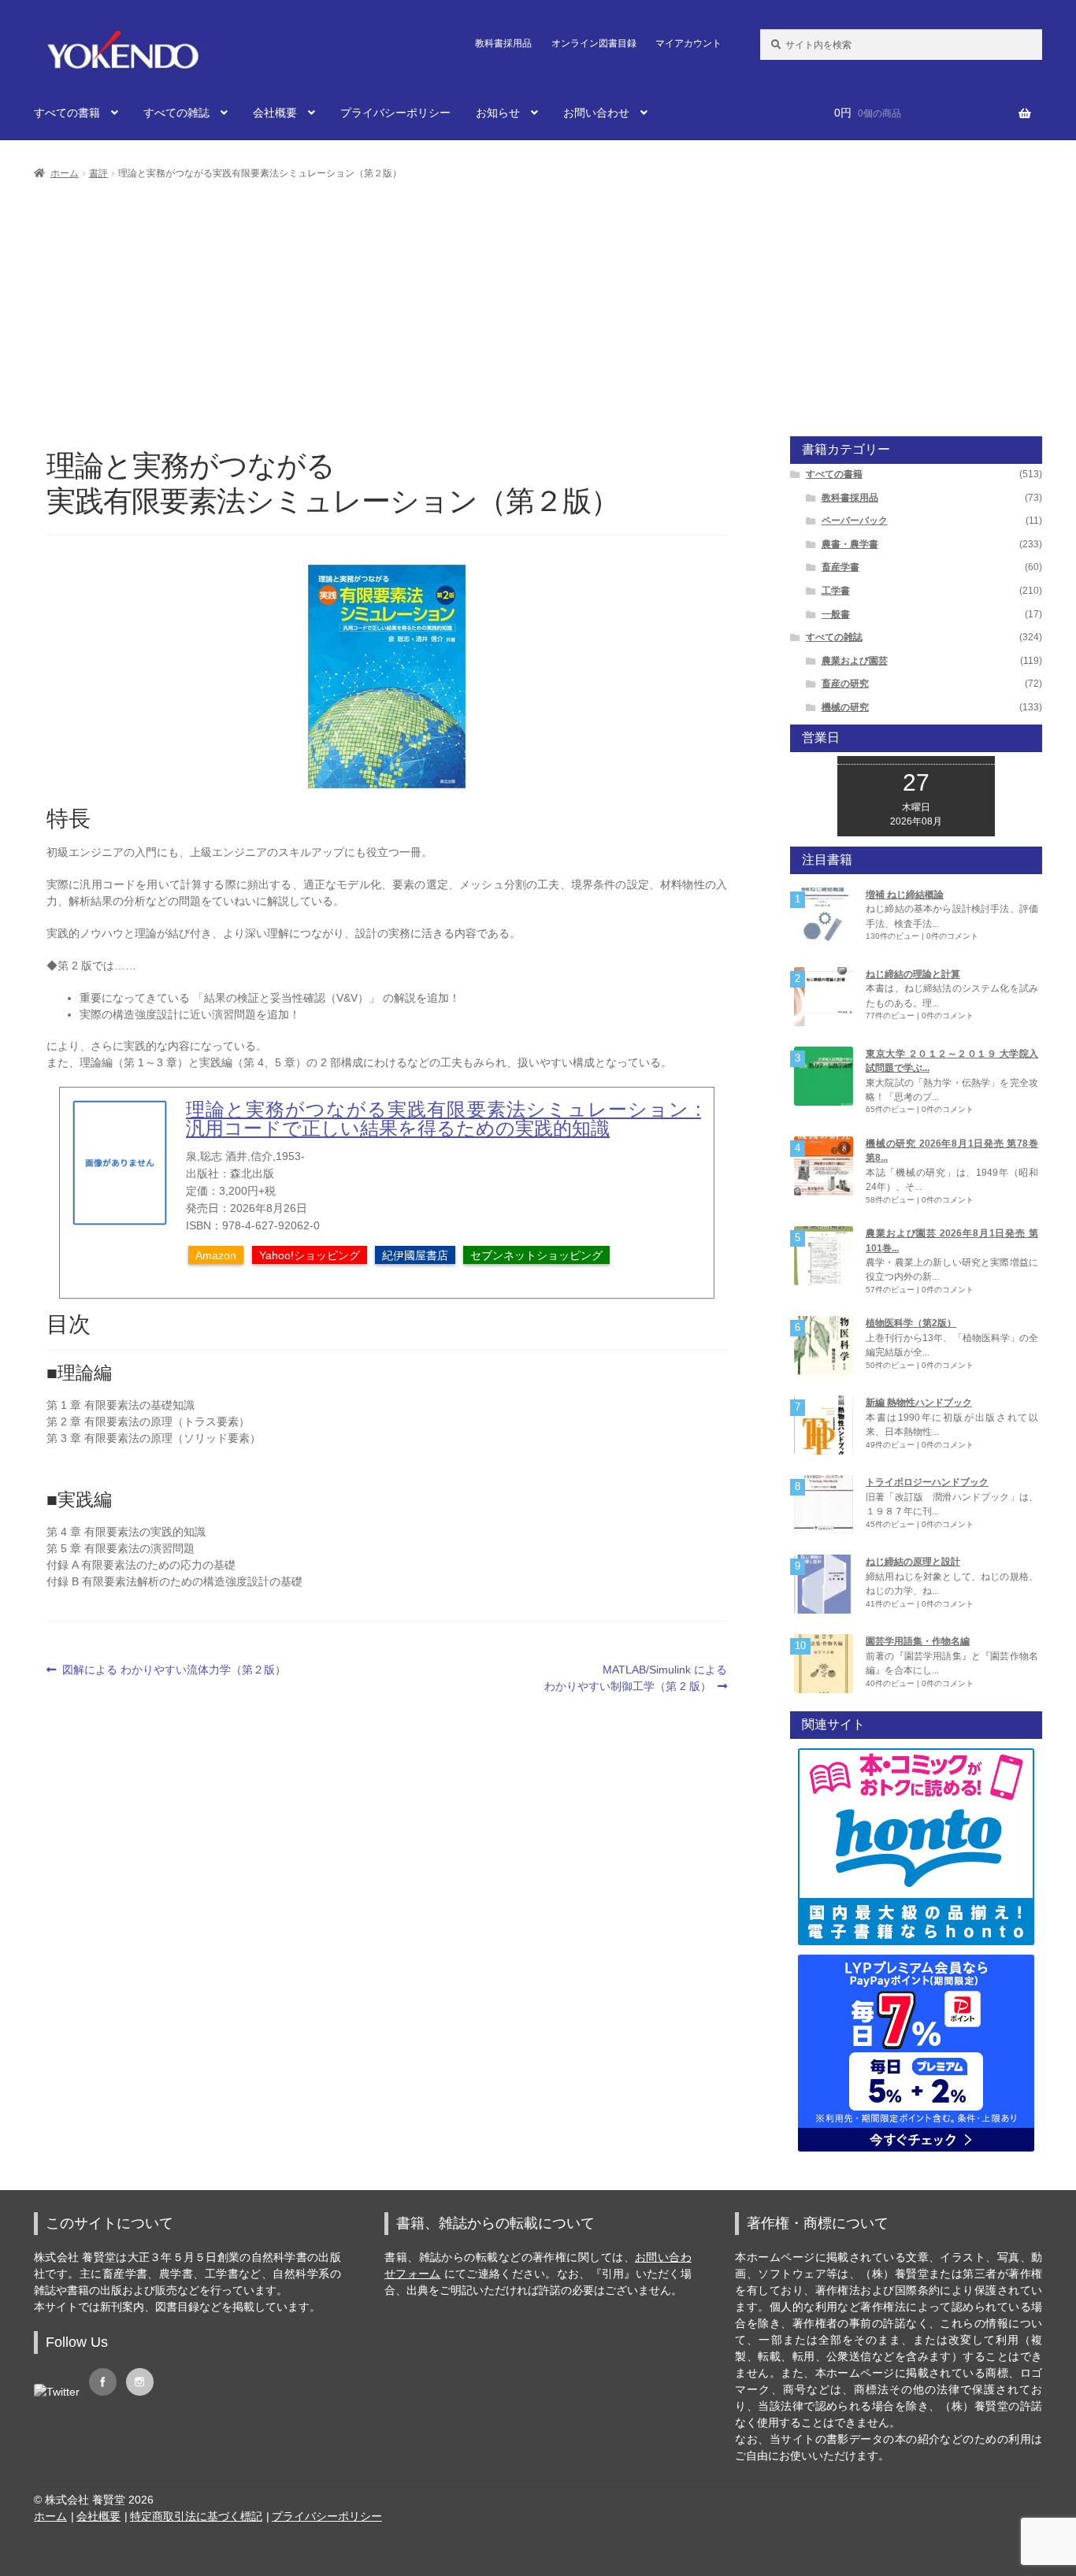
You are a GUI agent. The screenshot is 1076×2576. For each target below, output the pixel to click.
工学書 (836, 591)
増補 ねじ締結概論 (905, 895)
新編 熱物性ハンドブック (919, 1403)
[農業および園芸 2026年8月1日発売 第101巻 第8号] (824, 1256)
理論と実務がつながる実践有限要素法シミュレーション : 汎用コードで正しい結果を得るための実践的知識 (443, 1119)
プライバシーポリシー (395, 113)
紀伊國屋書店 (415, 1255)
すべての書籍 (67, 113)
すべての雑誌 (176, 113)
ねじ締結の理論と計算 (913, 974)
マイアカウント (688, 43)
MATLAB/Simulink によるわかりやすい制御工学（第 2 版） (636, 1679)
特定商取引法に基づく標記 (196, 2516)
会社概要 (275, 113)
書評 (98, 173)
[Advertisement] (538, 301)
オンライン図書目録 (594, 43)
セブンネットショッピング (536, 1255)
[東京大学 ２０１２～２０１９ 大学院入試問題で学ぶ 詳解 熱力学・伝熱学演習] (824, 1076)
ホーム (65, 173)
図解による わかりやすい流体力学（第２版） (174, 1670)
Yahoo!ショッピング (310, 1255)
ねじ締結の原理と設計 (913, 1562)
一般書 (836, 614)
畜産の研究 (845, 684)
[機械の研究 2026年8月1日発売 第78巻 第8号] (824, 1166)
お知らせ (498, 113)
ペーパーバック (855, 521)
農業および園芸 (855, 661)
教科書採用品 (503, 43)
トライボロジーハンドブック (927, 1482)
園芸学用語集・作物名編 (918, 1641)
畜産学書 (840, 567)
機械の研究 (845, 707)
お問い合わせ (596, 113)
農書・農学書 (850, 544)
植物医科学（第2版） (911, 1323)
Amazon (216, 1255)
